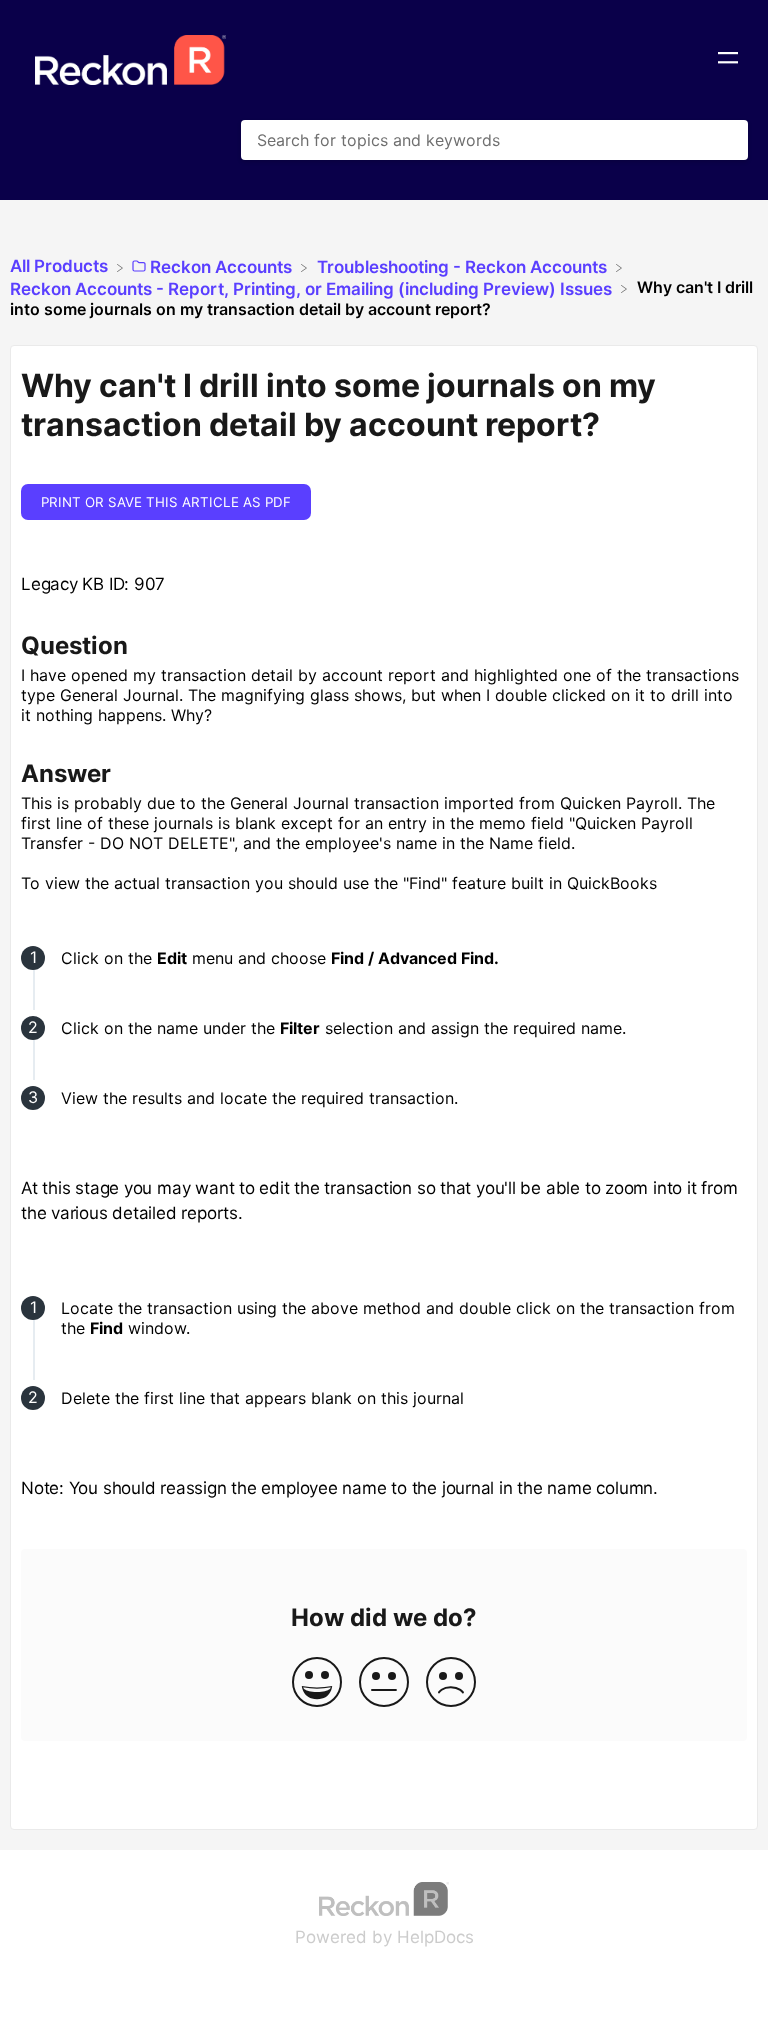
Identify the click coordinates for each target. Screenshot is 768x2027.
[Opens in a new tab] (384, 1897)
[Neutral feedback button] (384, 1683)
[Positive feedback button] (317, 1683)
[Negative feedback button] (451, 1683)
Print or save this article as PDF (166, 502)
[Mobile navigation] (728, 60)
